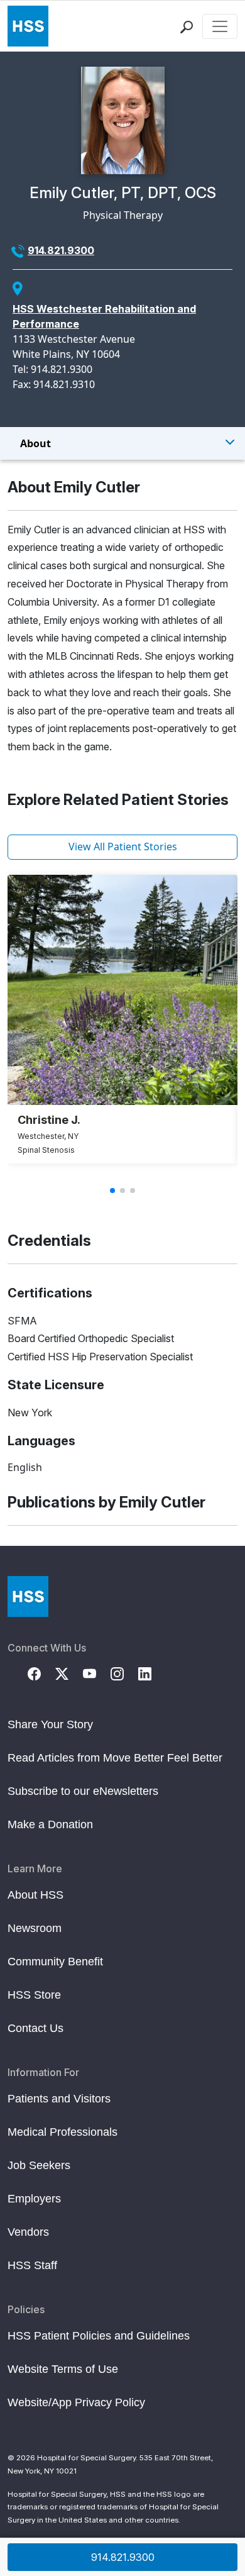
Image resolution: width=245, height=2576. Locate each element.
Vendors (28, 2232)
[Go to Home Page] (28, 1596)
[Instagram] (124, 1673)
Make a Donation (50, 1824)
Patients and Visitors (59, 2099)
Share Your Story (50, 1724)
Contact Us (35, 2028)
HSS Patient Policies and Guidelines (99, 2336)
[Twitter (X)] (69, 1673)
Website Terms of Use (63, 2369)
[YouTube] (97, 1673)
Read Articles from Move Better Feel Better (115, 1758)
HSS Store (34, 1995)
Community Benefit (55, 1962)
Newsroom (35, 1928)
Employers (34, 2199)
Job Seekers (39, 2165)
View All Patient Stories (123, 847)
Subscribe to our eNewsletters (83, 1791)
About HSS (35, 1895)
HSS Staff (32, 2265)
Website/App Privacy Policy (76, 2402)
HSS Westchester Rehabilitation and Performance (104, 316)
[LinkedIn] (152, 1673)
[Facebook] (41, 1673)
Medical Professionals (63, 2132)
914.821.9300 (61, 250)
